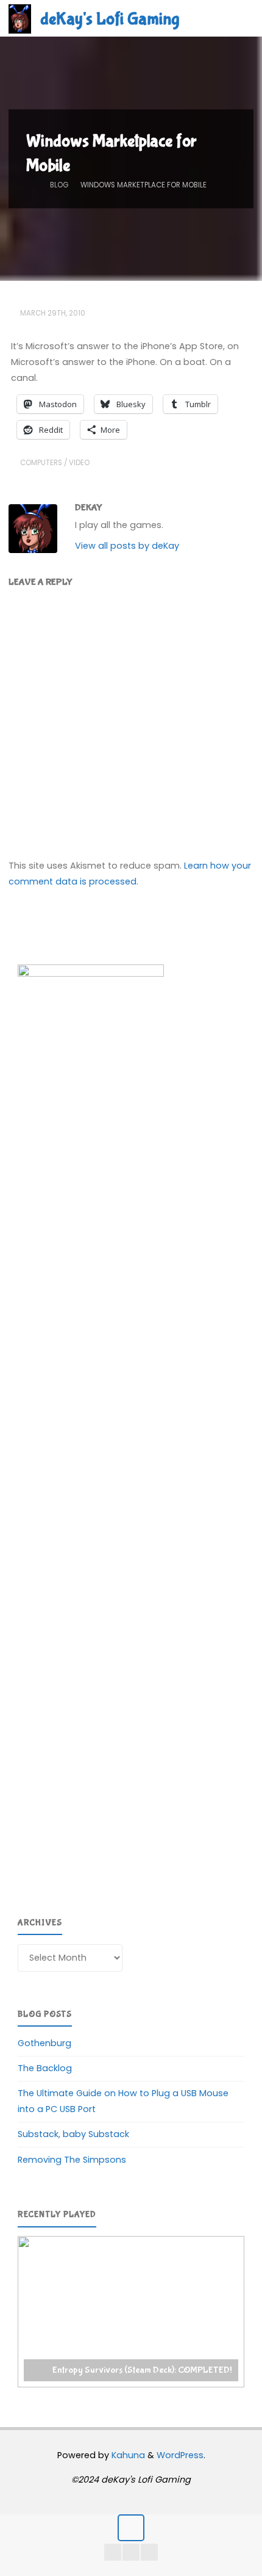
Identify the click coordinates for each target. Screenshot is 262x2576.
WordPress (180, 2455)
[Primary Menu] (240, 18)
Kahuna (127, 2455)
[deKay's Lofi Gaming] (20, 18)
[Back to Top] (131, 2527)
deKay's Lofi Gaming (110, 19)
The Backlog (45, 2068)
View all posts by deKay (127, 546)
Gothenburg (44, 2043)
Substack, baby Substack (73, 2134)
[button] (131, 2312)
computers (41, 463)
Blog (59, 186)
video (79, 463)
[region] (131, 2312)
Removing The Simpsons (72, 2160)
